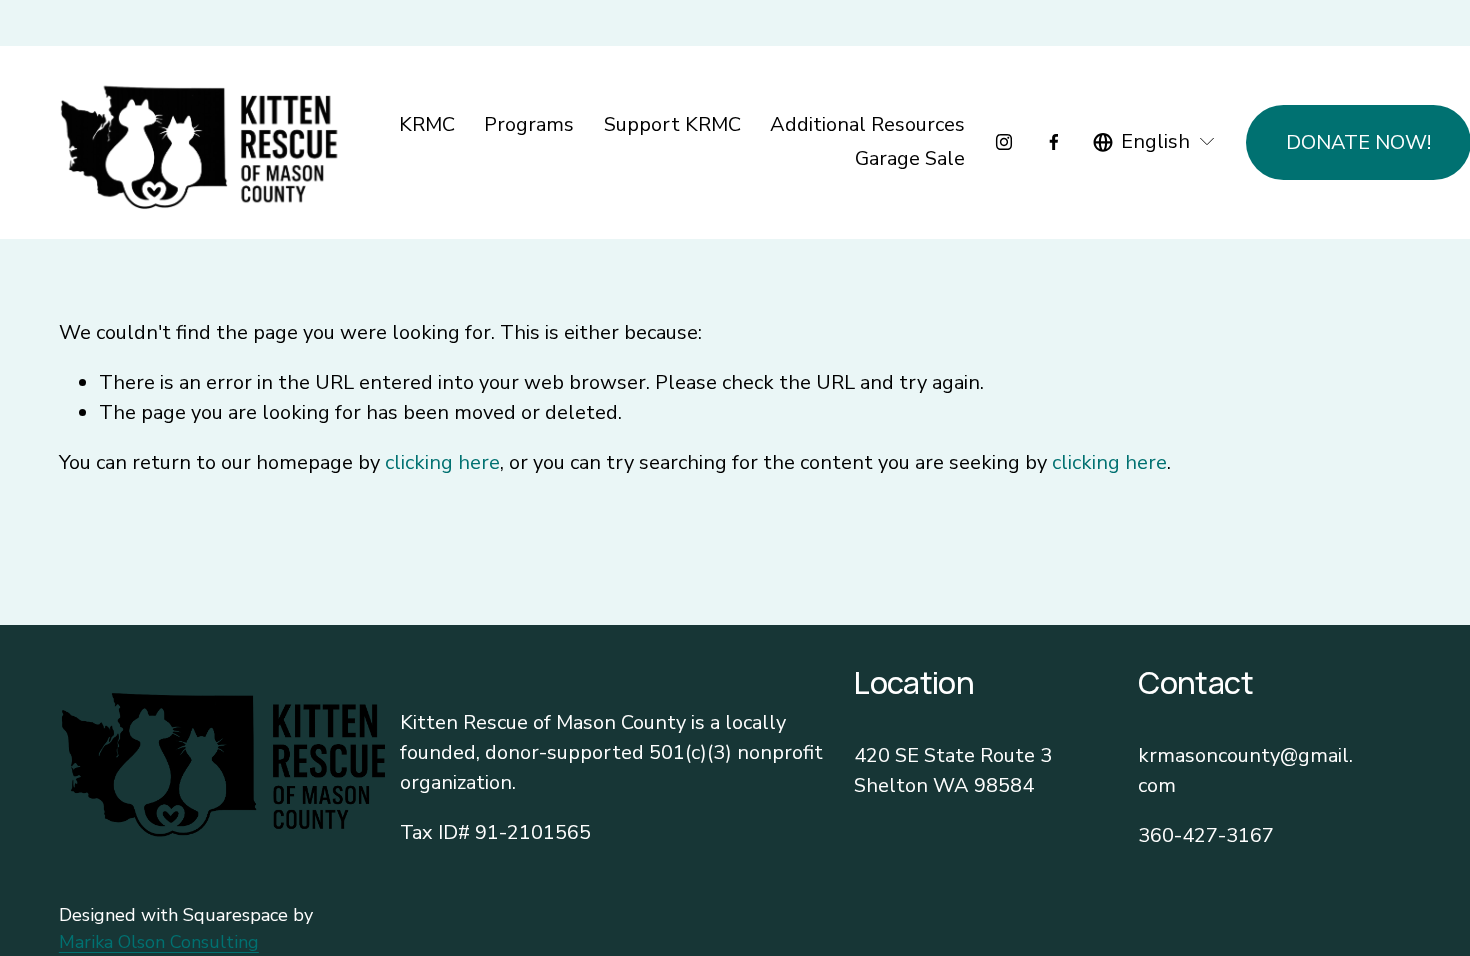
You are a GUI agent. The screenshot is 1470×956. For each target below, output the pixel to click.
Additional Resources (867, 124)
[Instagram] (1004, 142)
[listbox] (1155, 142)
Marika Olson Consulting (159, 942)
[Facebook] (1054, 142)
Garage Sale (910, 158)
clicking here (442, 462)
